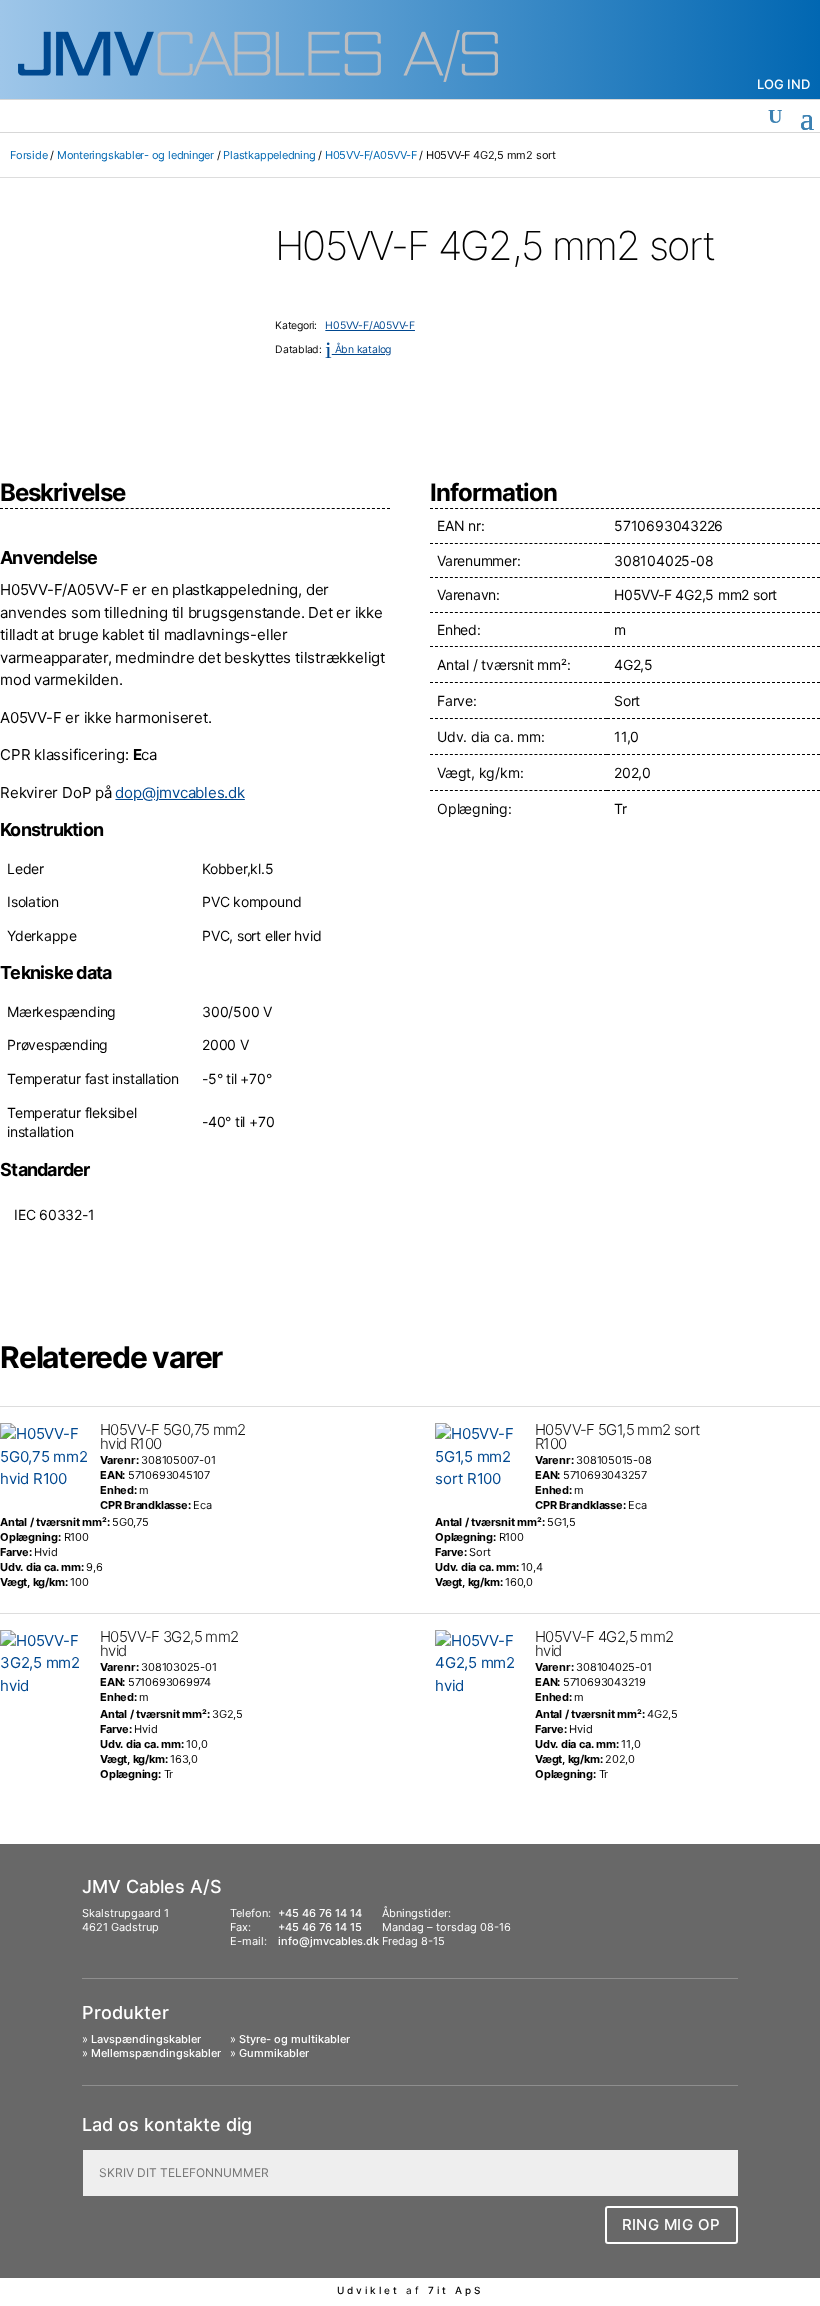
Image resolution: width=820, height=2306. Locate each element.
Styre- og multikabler (294, 2039)
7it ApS (455, 2290)
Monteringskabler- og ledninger (135, 155)
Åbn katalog (358, 349)
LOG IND (783, 84)
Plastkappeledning (269, 155)
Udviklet (368, 2290)
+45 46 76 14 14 (320, 1913)
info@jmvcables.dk (328, 1941)
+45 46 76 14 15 (320, 1927)
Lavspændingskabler (146, 2039)
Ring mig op (672, 2224)
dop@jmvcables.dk (179, 792)
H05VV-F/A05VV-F (371, 155)
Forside (28, 155)
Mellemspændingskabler (156, 2053)
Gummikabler (274, 2053)
